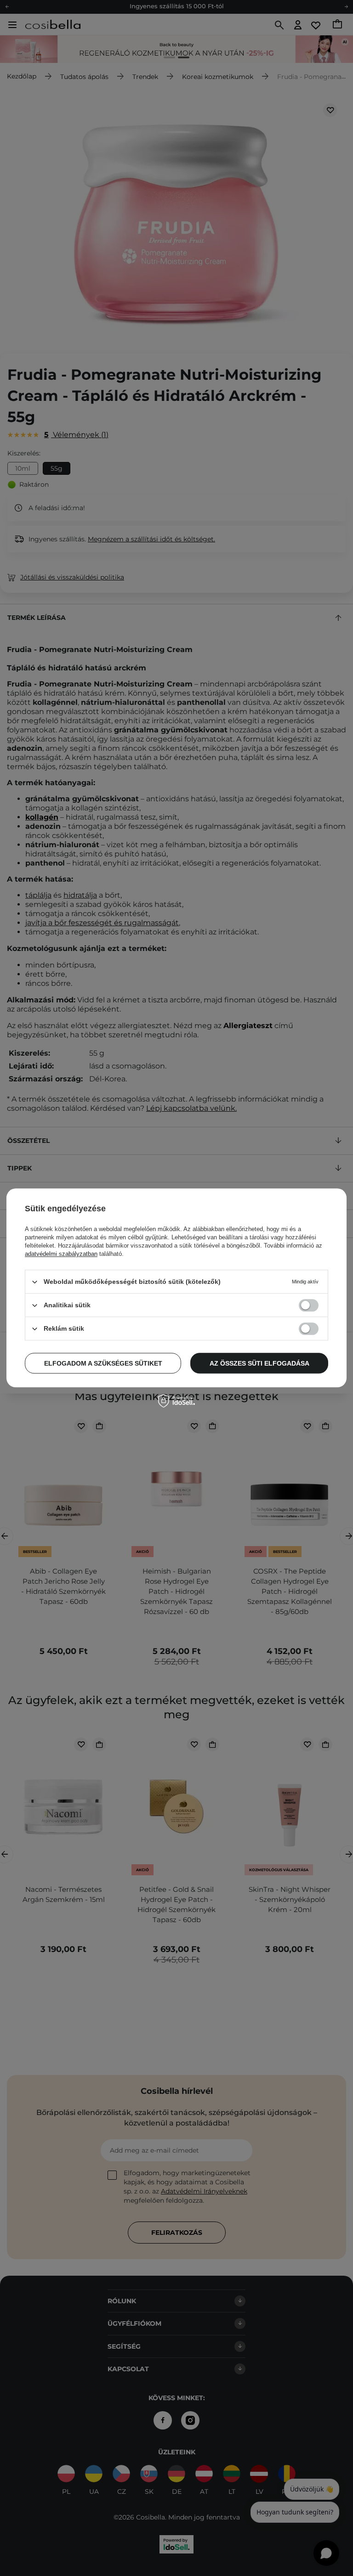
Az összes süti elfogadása (259, 1363)
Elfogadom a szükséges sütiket (103, 1363)
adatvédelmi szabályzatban (61, 1254)
